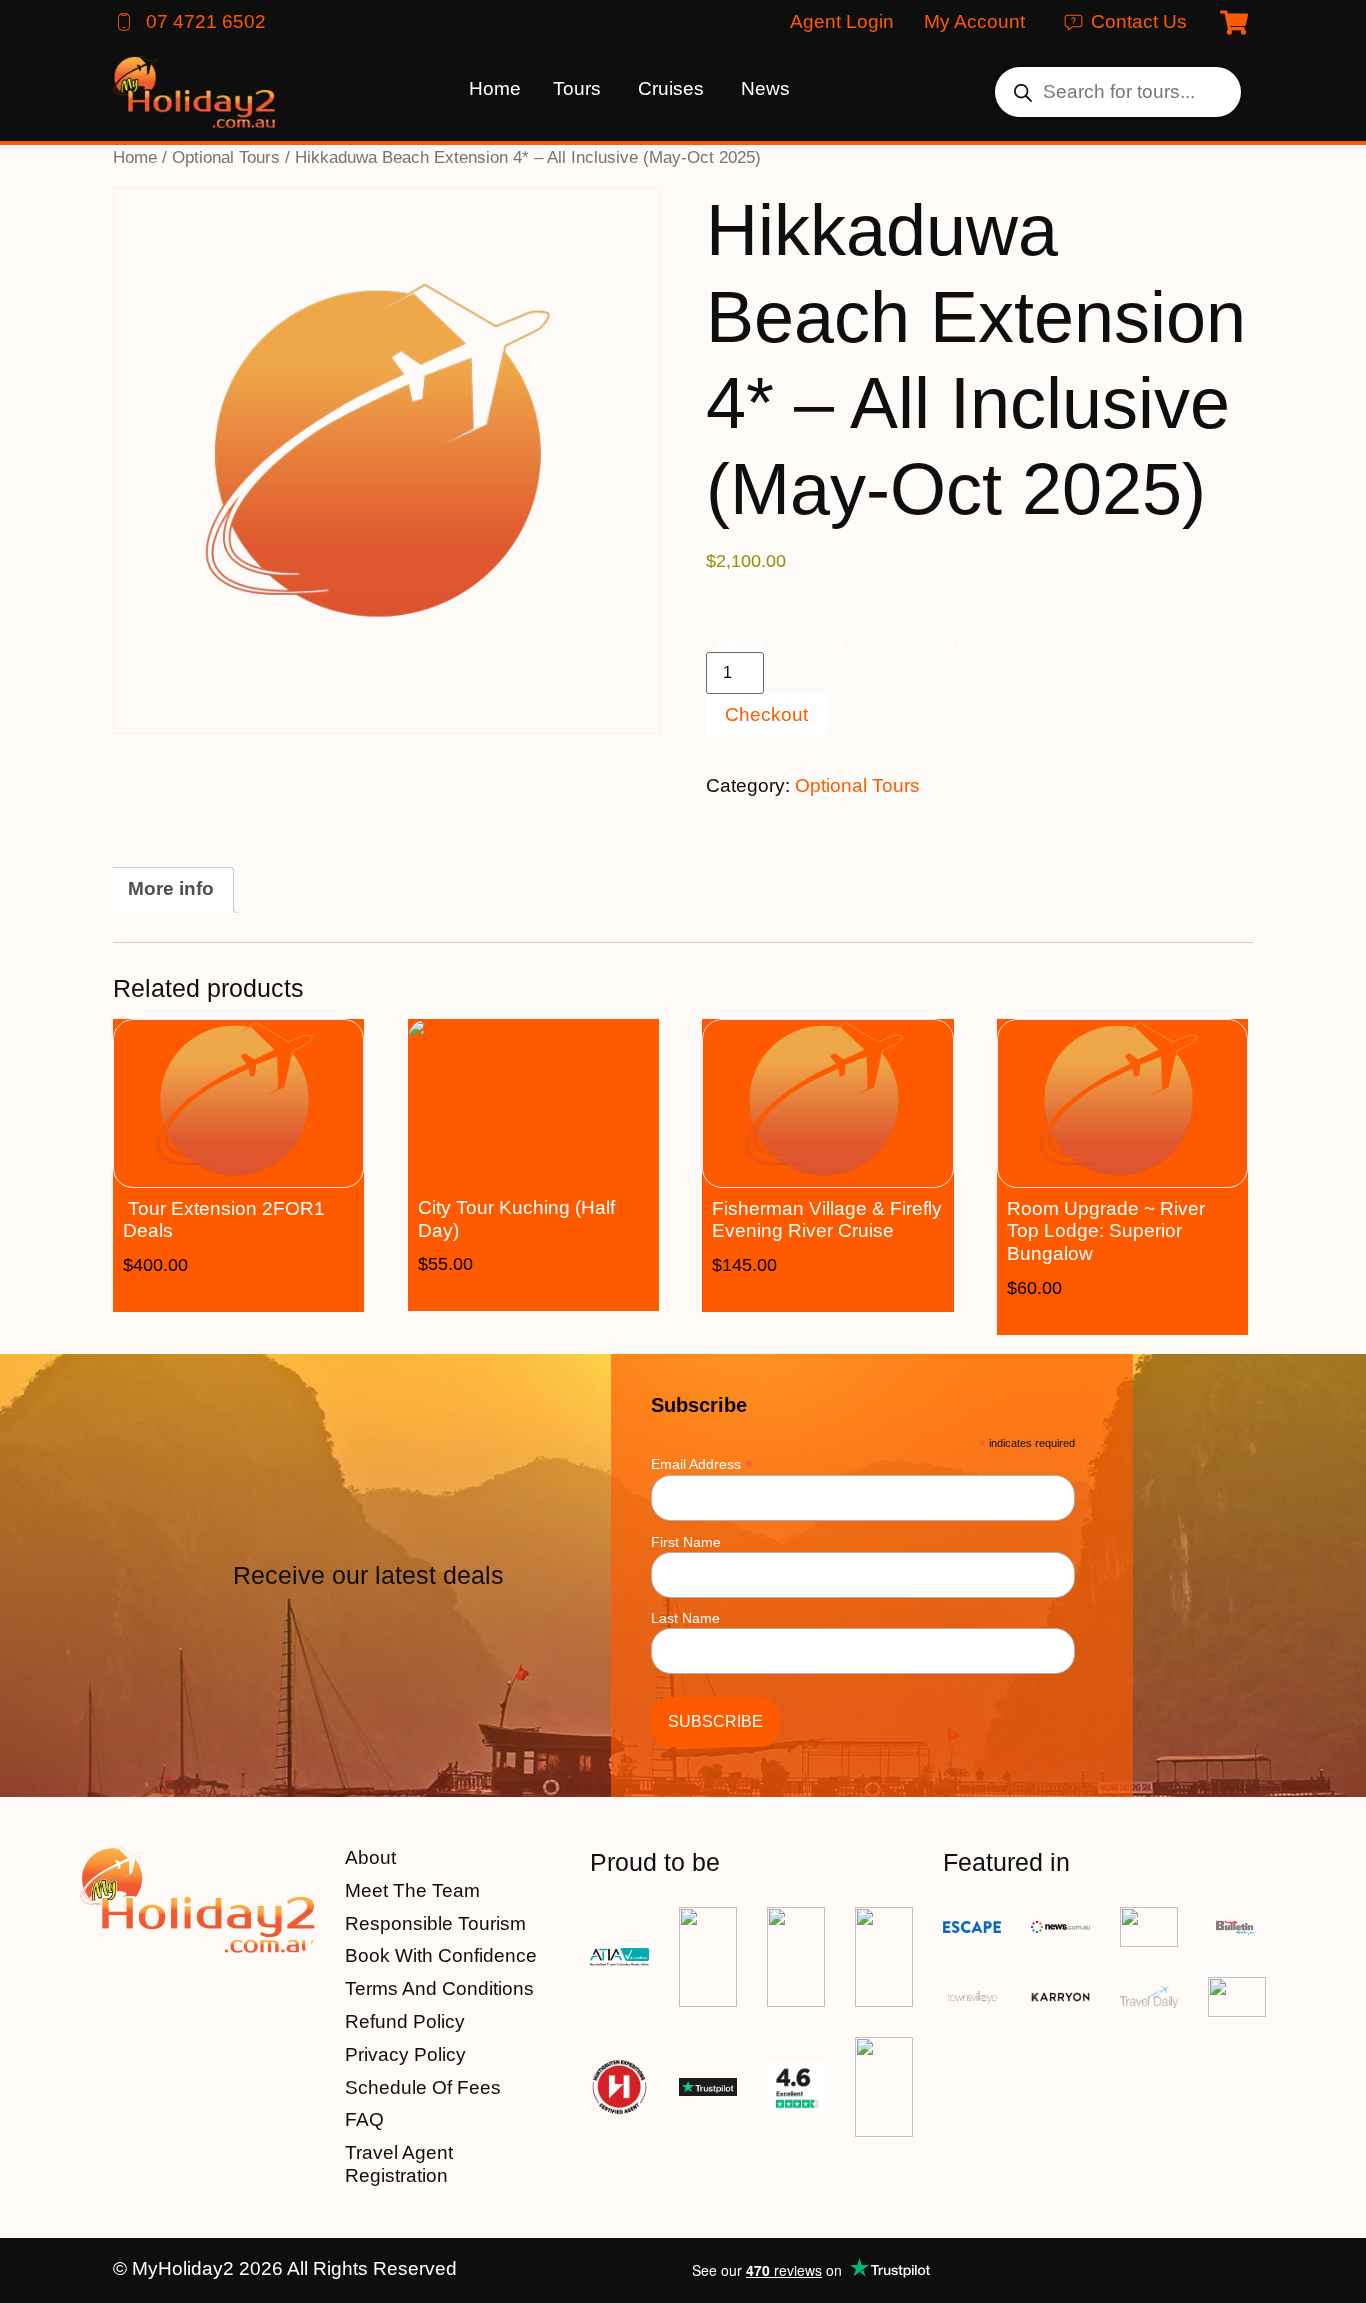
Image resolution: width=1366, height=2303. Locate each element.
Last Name (685, 1618)
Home (135, 157)
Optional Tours (226, 157)
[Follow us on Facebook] (1183, 2270)
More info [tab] (171, 888)
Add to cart (268, 1295)
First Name (686, 1542)
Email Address (702, 1463)
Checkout (766, 714)
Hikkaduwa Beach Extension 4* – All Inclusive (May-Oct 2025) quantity (947, 643)
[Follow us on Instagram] (1235, 2270)
